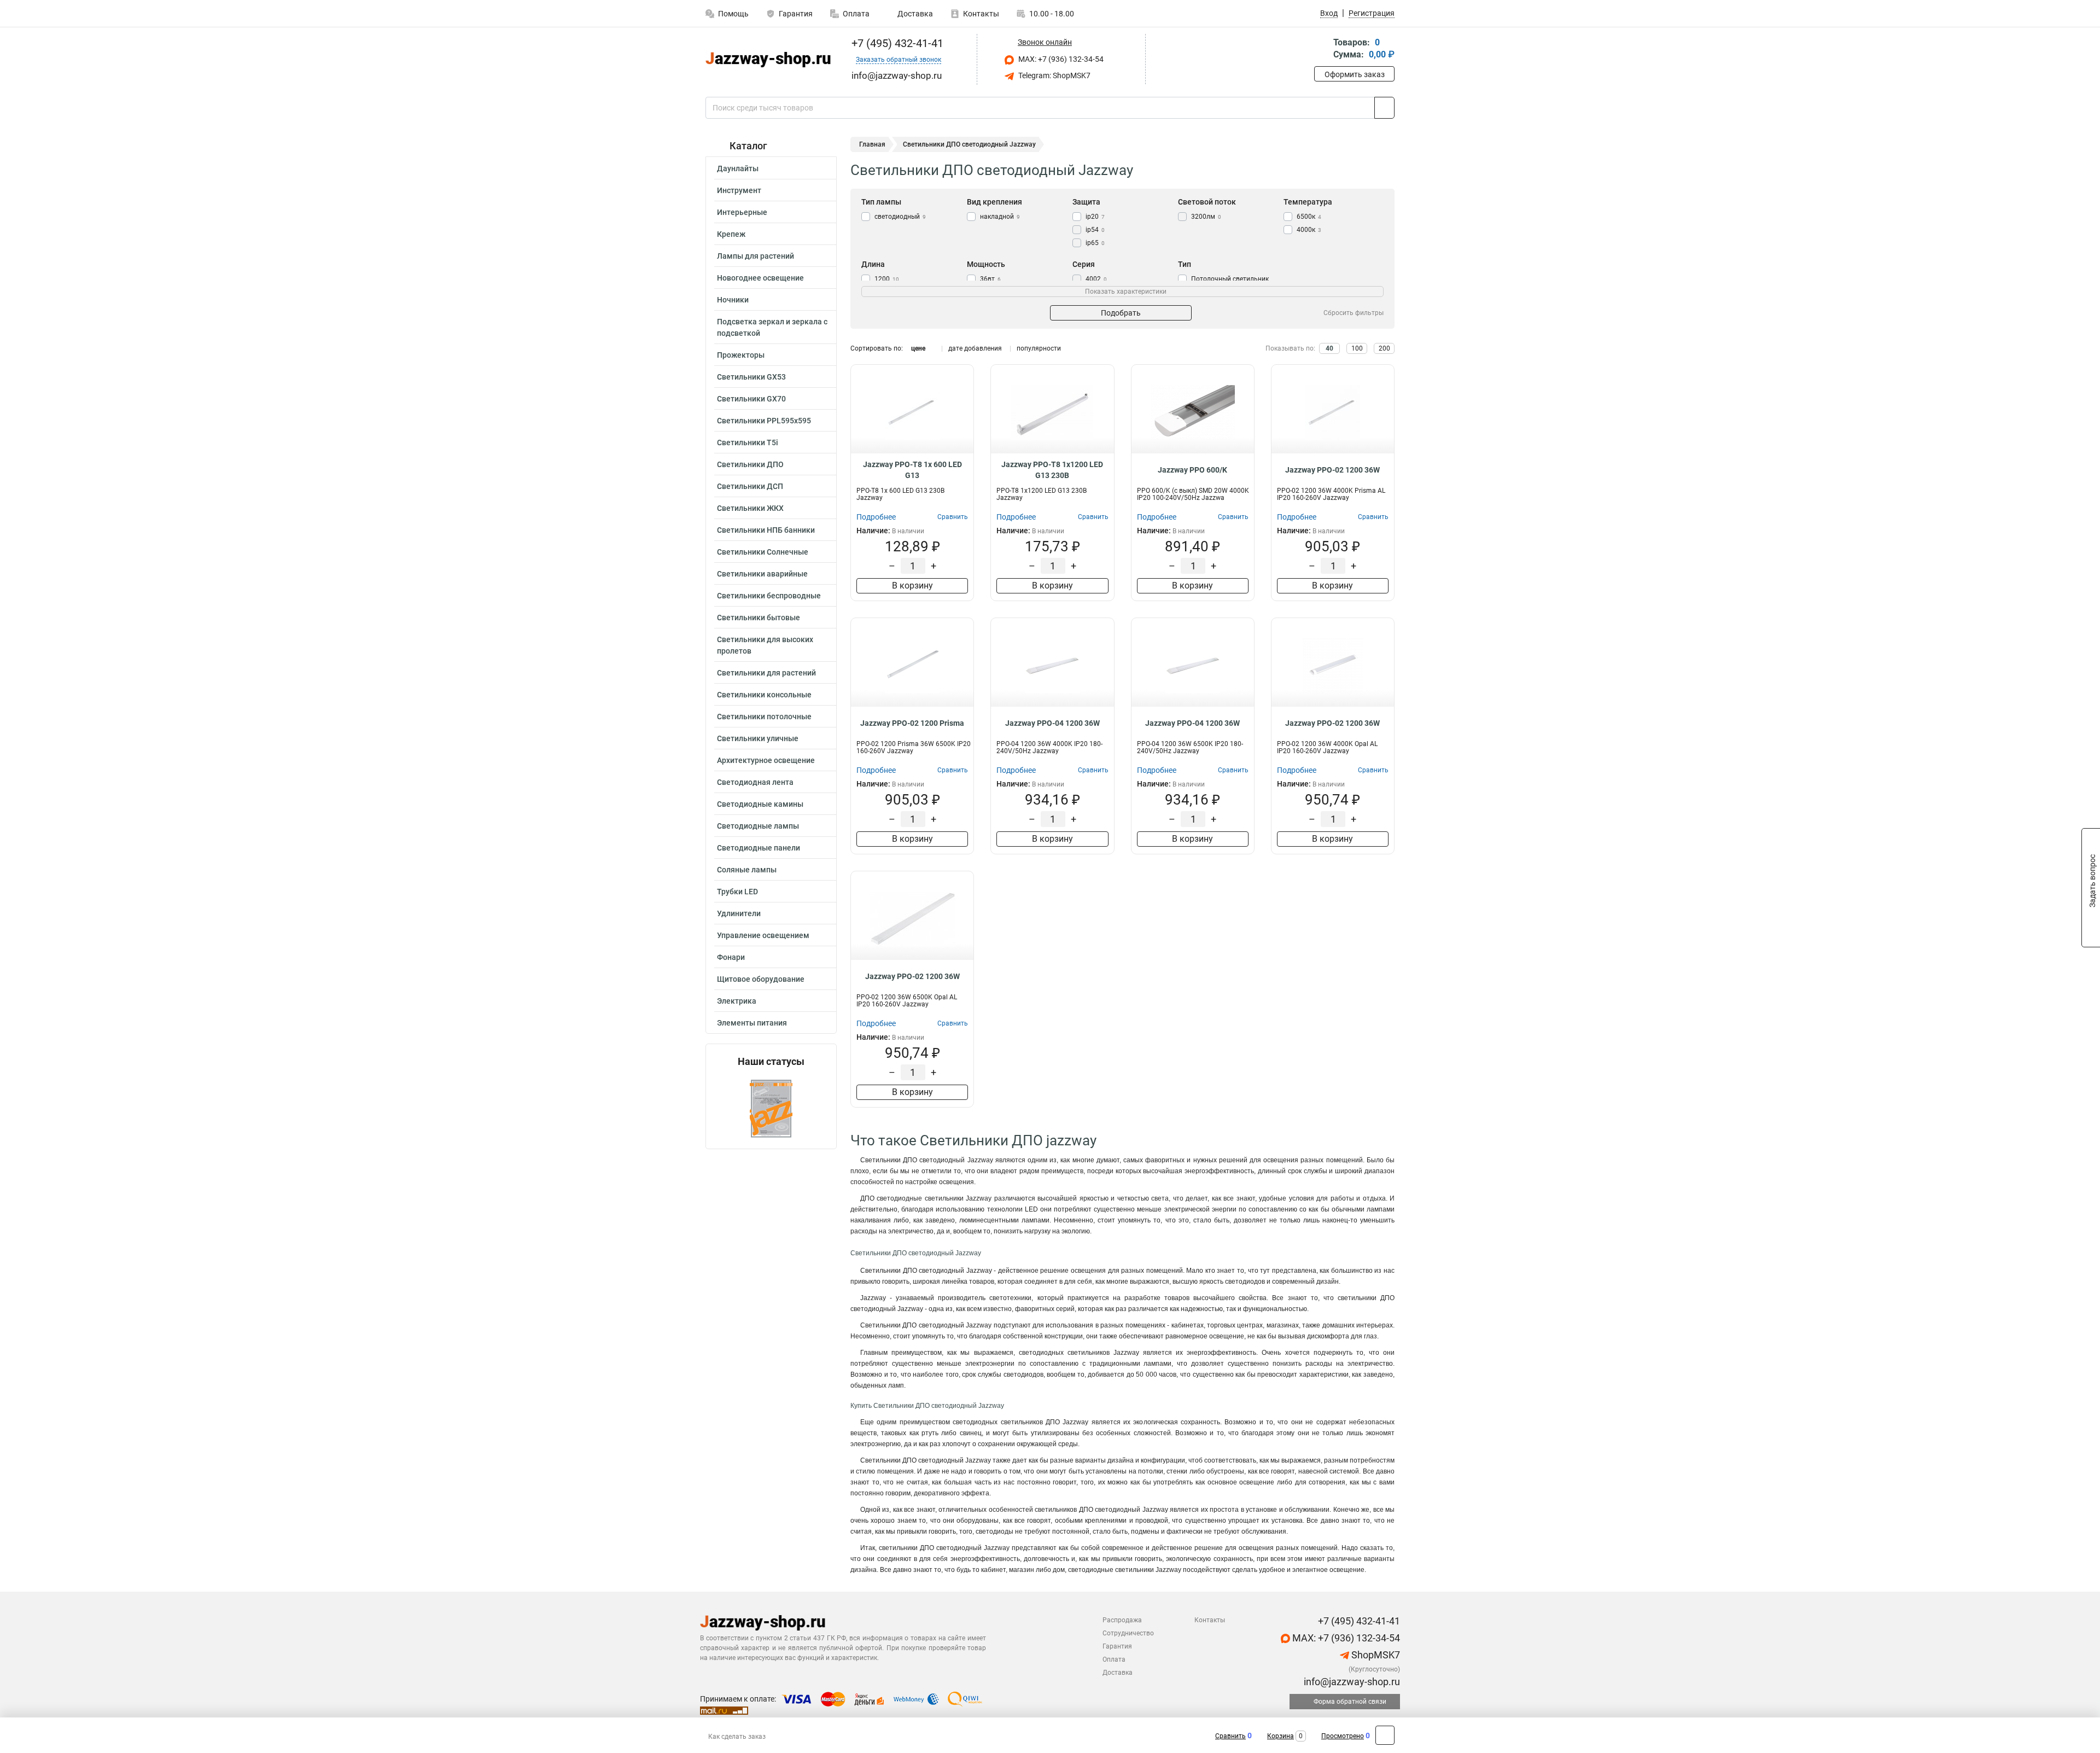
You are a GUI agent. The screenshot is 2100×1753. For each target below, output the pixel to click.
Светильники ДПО (750, 464)
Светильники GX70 (751, 399)
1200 (887, 279)
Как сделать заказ (737, 1737)
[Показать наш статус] (771, 1108)
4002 (1096, 279)
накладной (1000, 217)
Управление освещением (763, 935)
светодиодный (900, 217)
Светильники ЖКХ (750, 508)
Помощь (733, 14)
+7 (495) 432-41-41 (896, 43)
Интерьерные (742, 212)
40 (1329, 348)
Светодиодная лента (755, 782)
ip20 (1095, 217)
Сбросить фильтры (1354, 313)
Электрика (737, 1001)
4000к (1309, 230)
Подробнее (876, 517)
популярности (1039, 348)
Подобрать (1121, 313)
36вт (990, 279)
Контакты (981, 14)
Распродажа (1122, 1620)
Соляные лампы (747, 870)
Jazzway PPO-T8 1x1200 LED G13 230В (1052, 470)
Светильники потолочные (764, 717)
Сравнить (1230, 1736)
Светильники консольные (764, 695)
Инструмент (739, 190)
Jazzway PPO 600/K (1192, 470)
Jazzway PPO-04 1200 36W (1052, 723)
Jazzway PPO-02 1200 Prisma (912, 723)
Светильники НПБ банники (766, 530)
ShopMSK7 (1375, 1655)
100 (1357, 348)
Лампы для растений (756, 256)
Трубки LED (737, 892)
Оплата (856, 14)
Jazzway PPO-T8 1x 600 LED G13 (912, 470)
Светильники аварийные (762, 574)
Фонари (731, 957)
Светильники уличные (758, 738)
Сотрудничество (1128, 1633)
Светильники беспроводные (769, 596)
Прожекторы (741, 355)
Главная (872, 144)
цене (918, 348)
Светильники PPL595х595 (764, 421)
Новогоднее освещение (760, 278)
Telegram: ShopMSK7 (1054, 75)
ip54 (1095, 230)
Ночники (733, 300)
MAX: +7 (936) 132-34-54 (1060, 59)
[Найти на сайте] (1384, 108)
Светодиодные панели (759, 848)
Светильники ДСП (750, 486)
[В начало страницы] (1385, 1735)
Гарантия (796, 14)
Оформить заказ (1355, 74)
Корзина (1281, 1736)
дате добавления (975, 348)
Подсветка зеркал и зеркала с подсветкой (772, 327)
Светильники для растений (766, 673)
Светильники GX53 (751, 377)
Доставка (914, 14)
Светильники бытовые (759, 618)
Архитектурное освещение (766, 760)
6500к (1309, 217)
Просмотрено (1343, 1736)
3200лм (1206, 217)
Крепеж (731, 234)
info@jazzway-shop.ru (1351, 1682)
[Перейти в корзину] (1322, 49)
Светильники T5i (748, 442)
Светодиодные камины (760, 804)
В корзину (912, 586)
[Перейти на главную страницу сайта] (767, 60)
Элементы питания (752, 1023)
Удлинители (739, 913)
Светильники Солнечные (763, 552)
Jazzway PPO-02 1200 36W (1332, 470)
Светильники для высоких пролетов (765, 645)
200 (1384, 348)
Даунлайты (738, 168)
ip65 (1095, 243)
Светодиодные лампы (758, 826)
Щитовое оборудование (761, 979)
